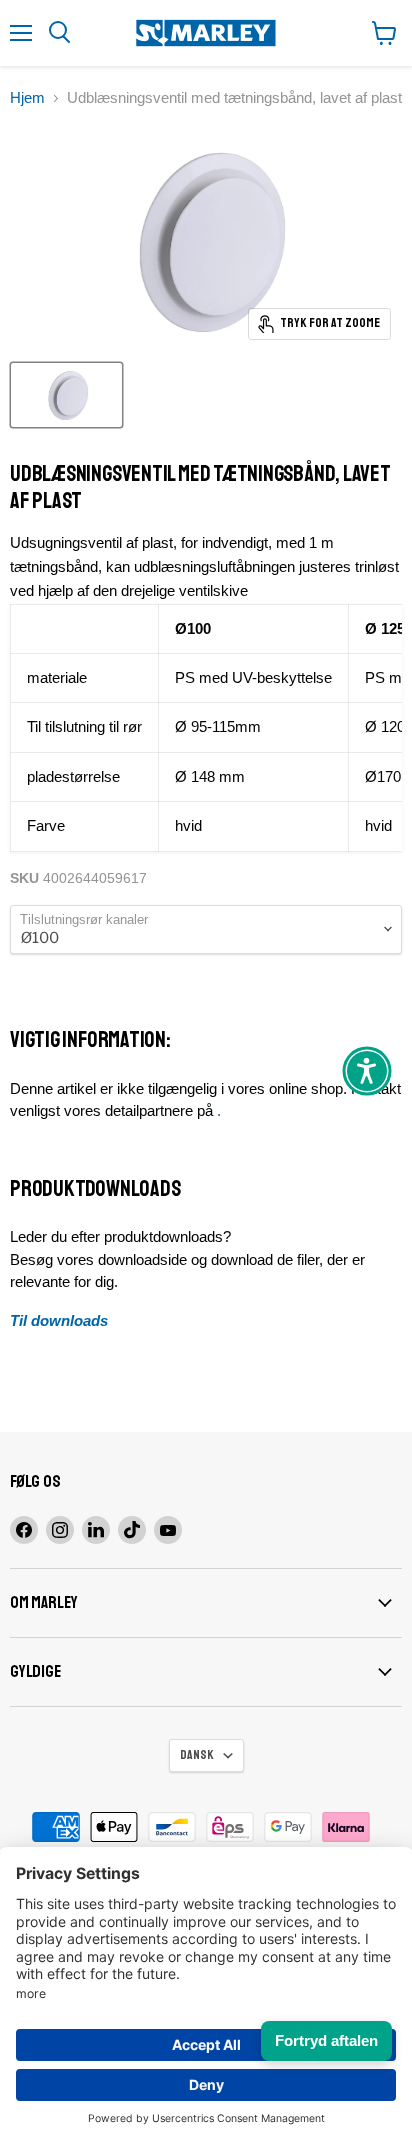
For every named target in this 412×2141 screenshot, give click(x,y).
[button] (367, 1071)
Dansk (197, 1755)
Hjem (27, 97)
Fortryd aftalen (326, 2040)
